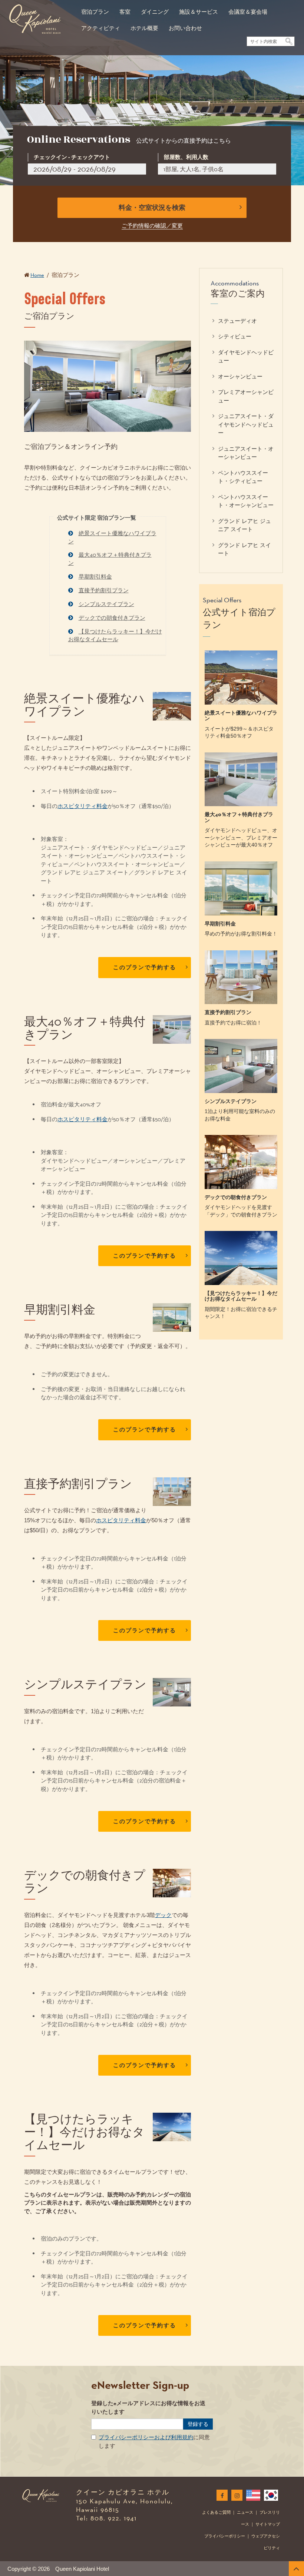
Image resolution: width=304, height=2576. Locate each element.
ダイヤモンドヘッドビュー (246, 357)
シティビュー (235, 336)
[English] (252, 2495)
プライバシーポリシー (225, 2536)
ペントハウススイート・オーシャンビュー (246, 501)
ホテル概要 (144, 28)
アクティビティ (101, 28)
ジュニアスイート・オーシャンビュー (246, 453)
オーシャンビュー (240, 376)
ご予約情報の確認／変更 (152, 226)
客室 (125, 12)
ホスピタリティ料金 (82, 806)
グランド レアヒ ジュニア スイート (244, 525)
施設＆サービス (199, 12)
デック (163, 1915)
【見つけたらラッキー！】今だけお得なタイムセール (115, 635)
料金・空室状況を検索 (152, 208)
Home (37, 275)
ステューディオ (237, 321)
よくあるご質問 (216, 2512)
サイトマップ (268, 2524)
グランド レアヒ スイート (244, 549)
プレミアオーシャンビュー (246, 396)
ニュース (245, 2512)
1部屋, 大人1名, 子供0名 (194, 169)
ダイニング (155, 12)
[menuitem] (95, 8)
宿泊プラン (95, 12)
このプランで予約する (145, 967)
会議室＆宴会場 (248, 12)
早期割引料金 (95, 577)
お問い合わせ (185, 28)
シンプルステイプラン (106, 604)
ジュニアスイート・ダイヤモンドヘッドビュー (246, 424)
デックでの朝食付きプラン (112, 618)
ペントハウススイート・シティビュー (243, 477)
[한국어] (270, 2495)
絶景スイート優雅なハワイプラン (112, 537)
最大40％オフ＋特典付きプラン (110, 559)
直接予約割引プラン (104, 590)
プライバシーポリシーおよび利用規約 (146, 2437)
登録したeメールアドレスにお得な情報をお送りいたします (148, 2408)
